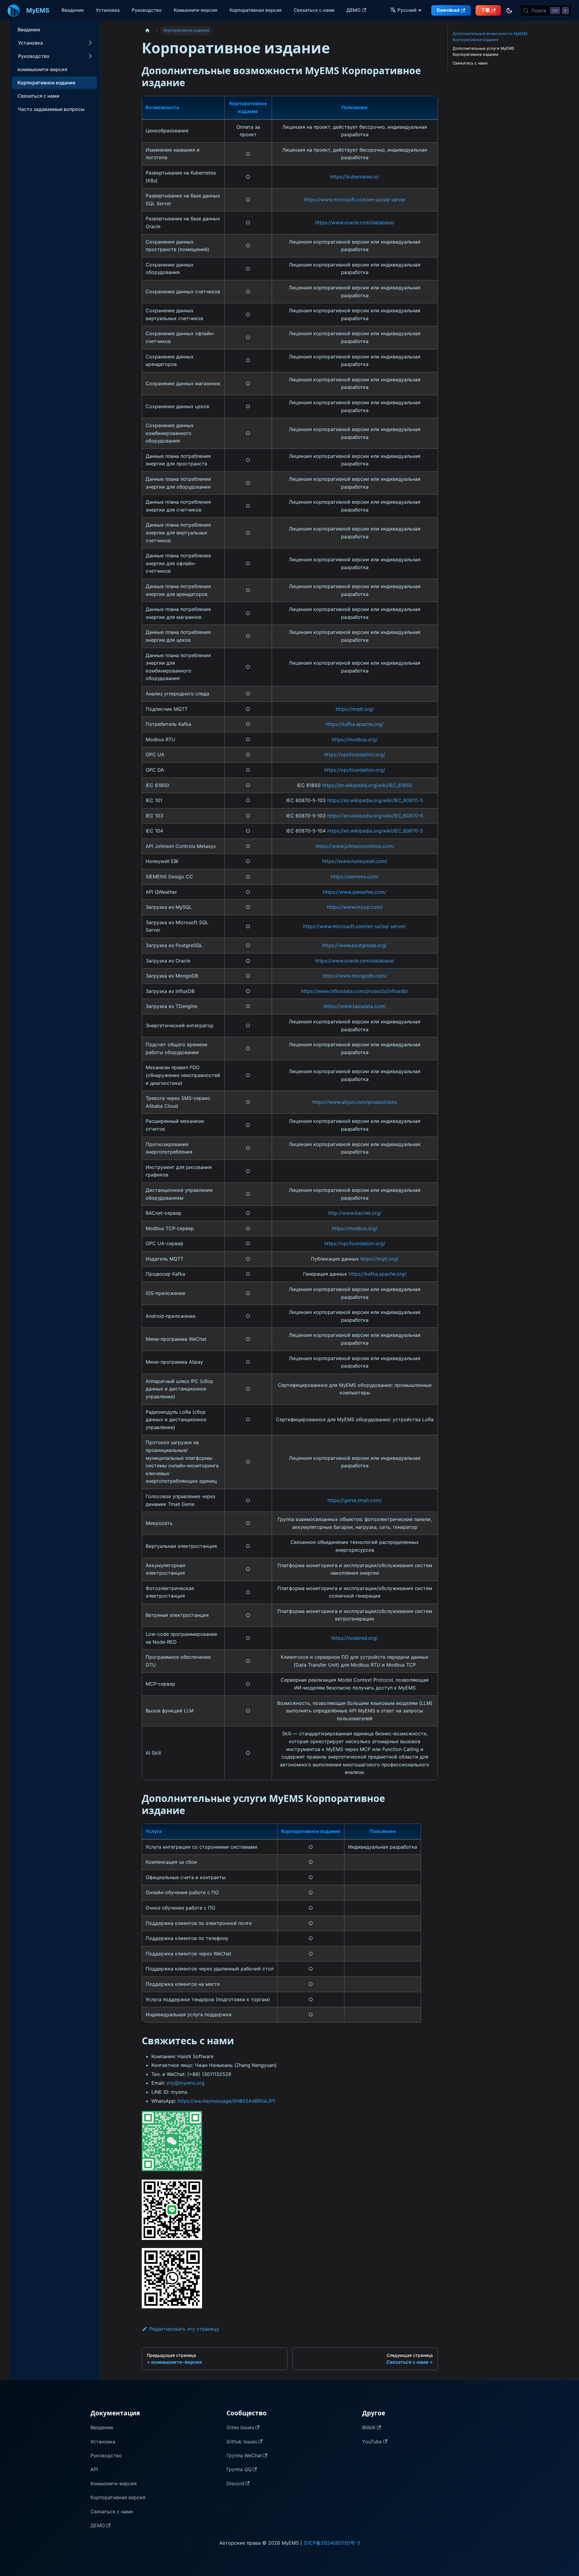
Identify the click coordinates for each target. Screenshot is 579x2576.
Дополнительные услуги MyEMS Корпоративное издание (483, 51)
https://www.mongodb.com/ (355, 976)
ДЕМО (354, 10)
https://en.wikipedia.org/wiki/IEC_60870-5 (375, 800)
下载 (486, 10)
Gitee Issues (240, 2427)
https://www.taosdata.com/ (355, 1006)
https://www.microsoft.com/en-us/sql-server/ (355, 926)
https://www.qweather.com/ (355, 892)
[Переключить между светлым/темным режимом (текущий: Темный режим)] (509, 11)
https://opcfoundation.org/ (355, 754)
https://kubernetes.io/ (355, 177)
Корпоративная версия (256, 10)
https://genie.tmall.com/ (355, 1500)
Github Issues (242, 2442)
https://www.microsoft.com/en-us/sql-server (355, 200)
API (94, 2469)
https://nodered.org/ (355, 1638)
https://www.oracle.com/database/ (355, 222)
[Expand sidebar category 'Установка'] (90, 43)
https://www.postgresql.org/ (355, 945)
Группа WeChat (244, 2455)
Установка (108, 10)
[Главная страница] (147, 31)
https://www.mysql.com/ (355, 907)
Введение (73, 10)
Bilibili (369, 2427)
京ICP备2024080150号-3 (332, 2543)
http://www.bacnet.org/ (355, 1213)
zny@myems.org (185, 2083)
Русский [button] (407, 10)
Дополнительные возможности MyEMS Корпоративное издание (490, 37)
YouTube (372, 2442)
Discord (235, 2483)
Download (448, 10)
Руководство (147, 10)
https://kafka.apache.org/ (355, 724)
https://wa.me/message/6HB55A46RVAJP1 (226, 2101)
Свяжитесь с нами (470, 63)
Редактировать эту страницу (184, 2329)
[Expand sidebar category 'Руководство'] (90, 56)
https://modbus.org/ (355, 739)
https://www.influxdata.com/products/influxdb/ (355, 991)
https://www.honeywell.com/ (355, 861)
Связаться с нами (314, 10)
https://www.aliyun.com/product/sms (355, 1102)
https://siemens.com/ (355, 877)
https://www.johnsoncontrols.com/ (355, 846)
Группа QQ (239, 2469)
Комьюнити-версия (196, 10)
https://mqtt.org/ (355, 709)
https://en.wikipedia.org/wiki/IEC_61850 (367, 785)
